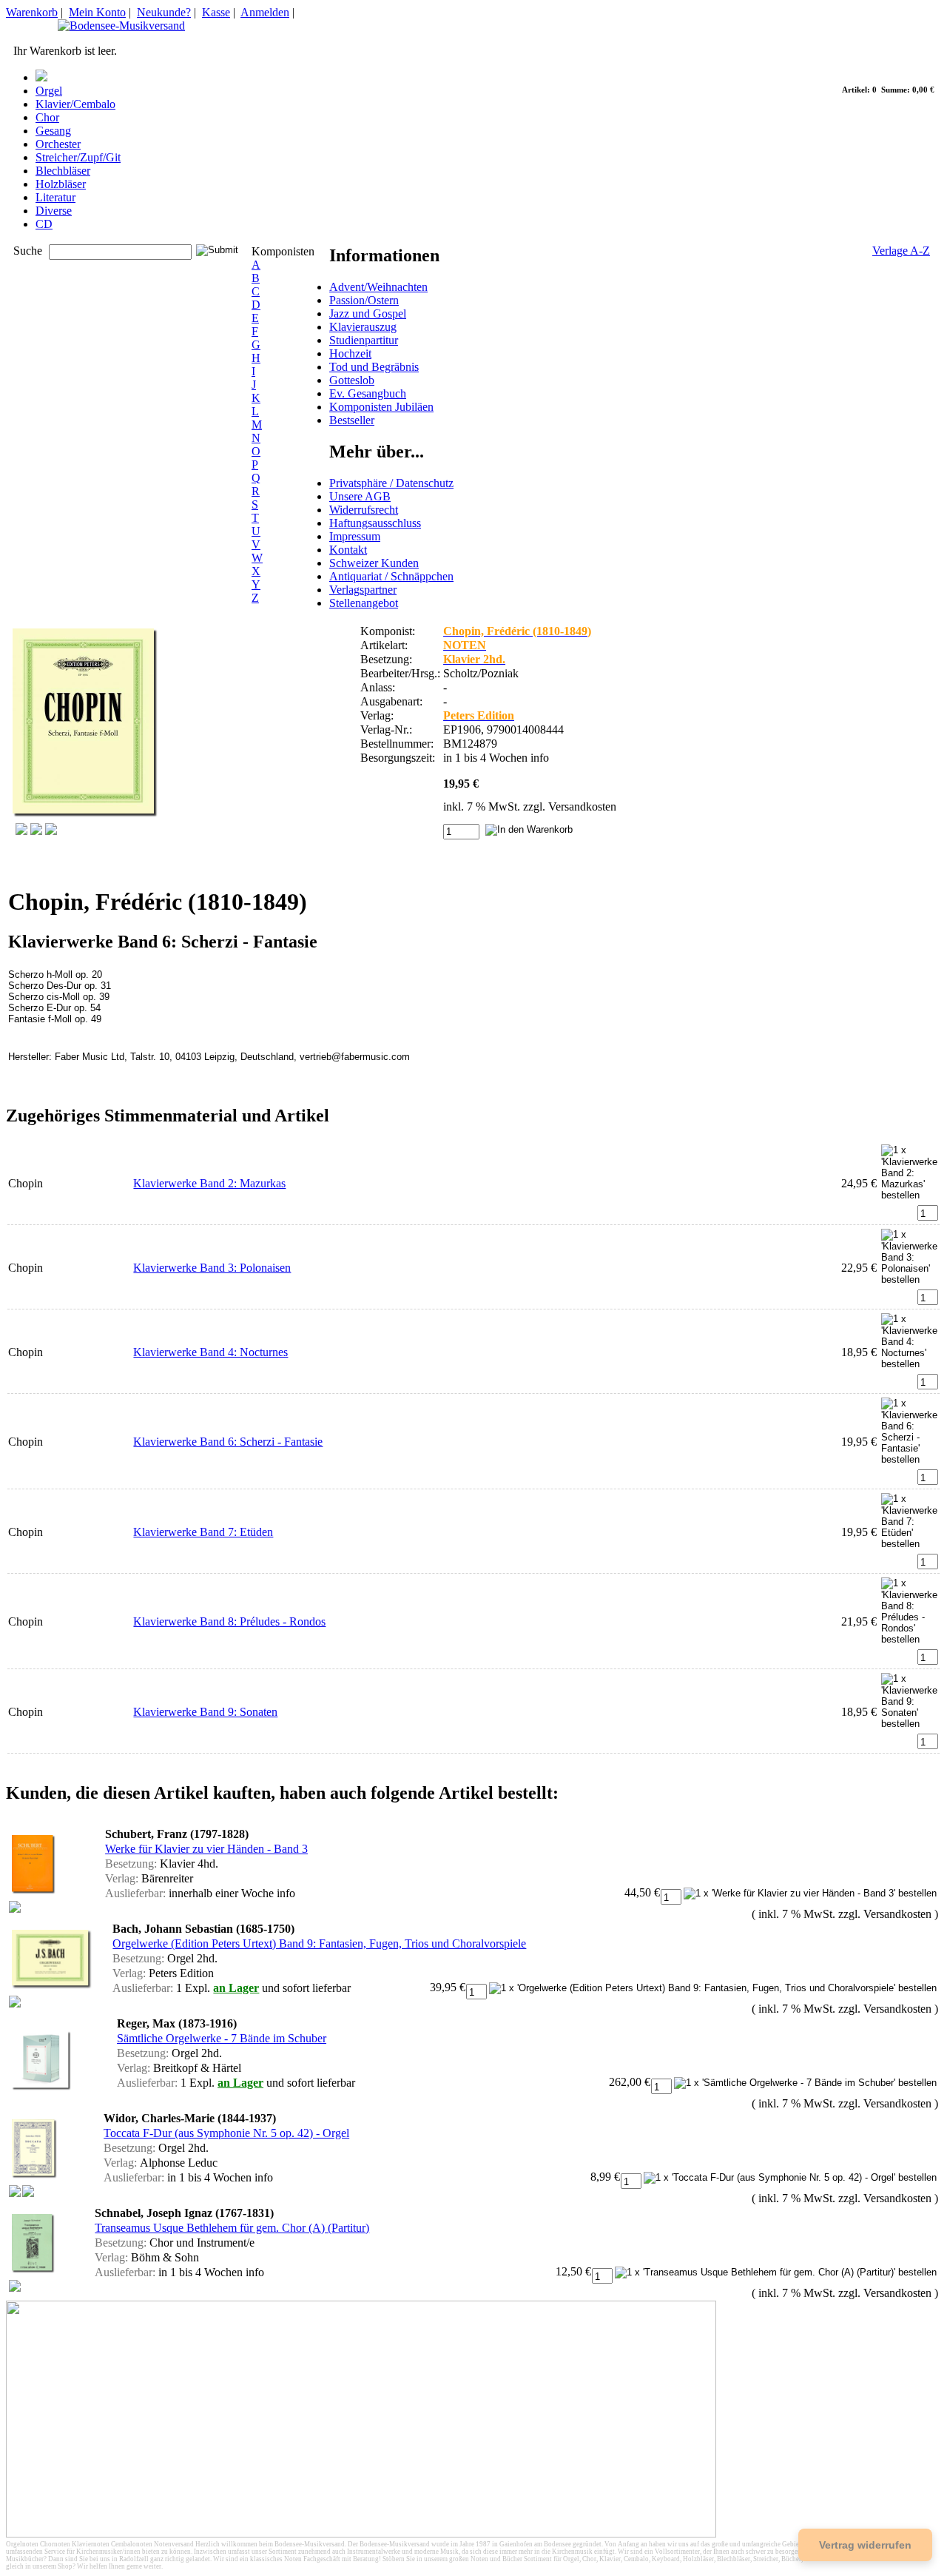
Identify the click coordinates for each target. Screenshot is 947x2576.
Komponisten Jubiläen (381, 407)
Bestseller (352, 420)
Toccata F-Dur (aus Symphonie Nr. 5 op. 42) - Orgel (226, 2133)
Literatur (55, 197)
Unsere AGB (360, 496)
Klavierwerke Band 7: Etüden (203, 1532)
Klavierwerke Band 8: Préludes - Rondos (229, 1621)
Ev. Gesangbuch (368, 393)
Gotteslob (352, 380)
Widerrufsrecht (364, 510)
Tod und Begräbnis (374, 367)
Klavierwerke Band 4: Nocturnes (210, 1352)
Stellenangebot (364, 603)
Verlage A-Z (901, 251)
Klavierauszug (363, 327)
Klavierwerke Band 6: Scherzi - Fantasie (228, 1442)
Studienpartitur (364, 340)
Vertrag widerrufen (865, 2545)
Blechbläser (63, 171)
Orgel (49, 91)
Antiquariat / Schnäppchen (391, 576)
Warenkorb (32, 12)
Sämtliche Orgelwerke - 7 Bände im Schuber (222, 2038)
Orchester (58, 144)
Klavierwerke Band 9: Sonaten (205, 1712)
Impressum (355, 536)
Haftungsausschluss (375, 523)
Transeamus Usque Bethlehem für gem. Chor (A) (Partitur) (232, 2228)
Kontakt (348, 550)
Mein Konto (97, 12)
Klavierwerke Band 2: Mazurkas (209, 1183)
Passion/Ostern (364, 300)
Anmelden (265, 12)
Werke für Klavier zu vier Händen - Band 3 (206, 1849)
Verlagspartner (363, 590)
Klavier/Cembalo (75, 104)
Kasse (216, 12)
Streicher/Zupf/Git (78, 157)
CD (44, 224)
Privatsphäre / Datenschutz (391, 483)
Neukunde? (164, 12)
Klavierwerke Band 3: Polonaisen (212, 1268)
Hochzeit (350, 353)
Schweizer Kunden (374, 563)
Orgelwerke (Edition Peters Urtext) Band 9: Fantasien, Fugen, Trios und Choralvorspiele (319, 1943)
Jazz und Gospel (368, 313)
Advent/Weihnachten (378, 287)
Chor (47, 117)
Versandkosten (582, 806)
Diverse (54, 211)
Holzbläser (61, 184)
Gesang (53, 131)
